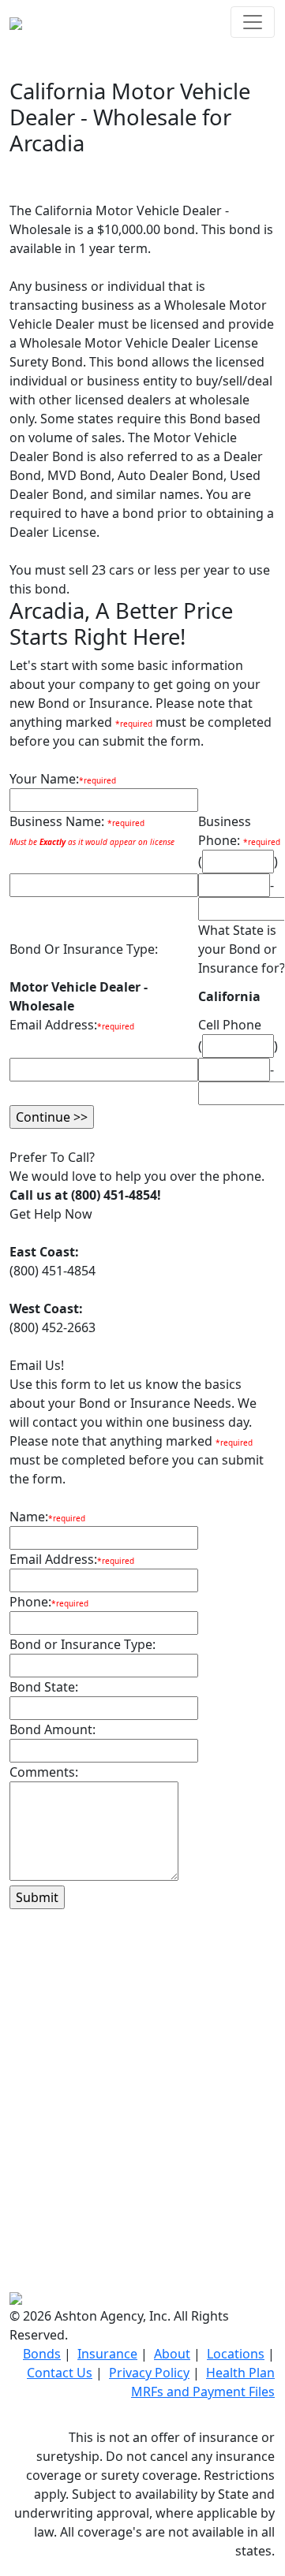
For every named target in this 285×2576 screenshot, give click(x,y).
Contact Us (60, 2373)
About (172, 2354)
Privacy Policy (149, 2373)
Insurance (107, 2354)
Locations (236, 2354)
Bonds (42, 2354)
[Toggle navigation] (253, 22)
